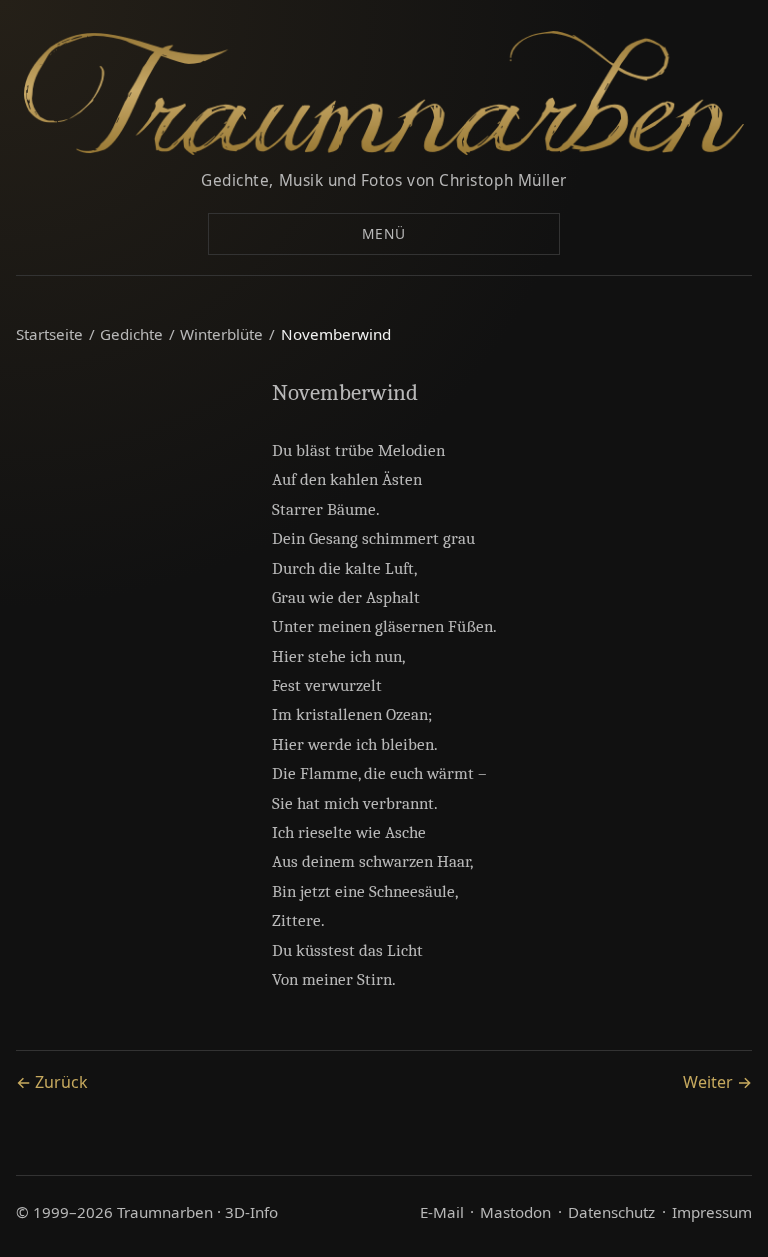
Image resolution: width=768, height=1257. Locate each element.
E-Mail (442, 1212)
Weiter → (717, 1082)
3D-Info (251, 1212)
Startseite (49, 334)
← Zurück (52, 1082)
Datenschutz (611, 1212)
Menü (384, 233)
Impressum (712, 1212)
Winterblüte (221, 334)
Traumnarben (165, 1212)
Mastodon (515, 1212)
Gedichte (131, 334)
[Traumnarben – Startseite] (384, 93)
